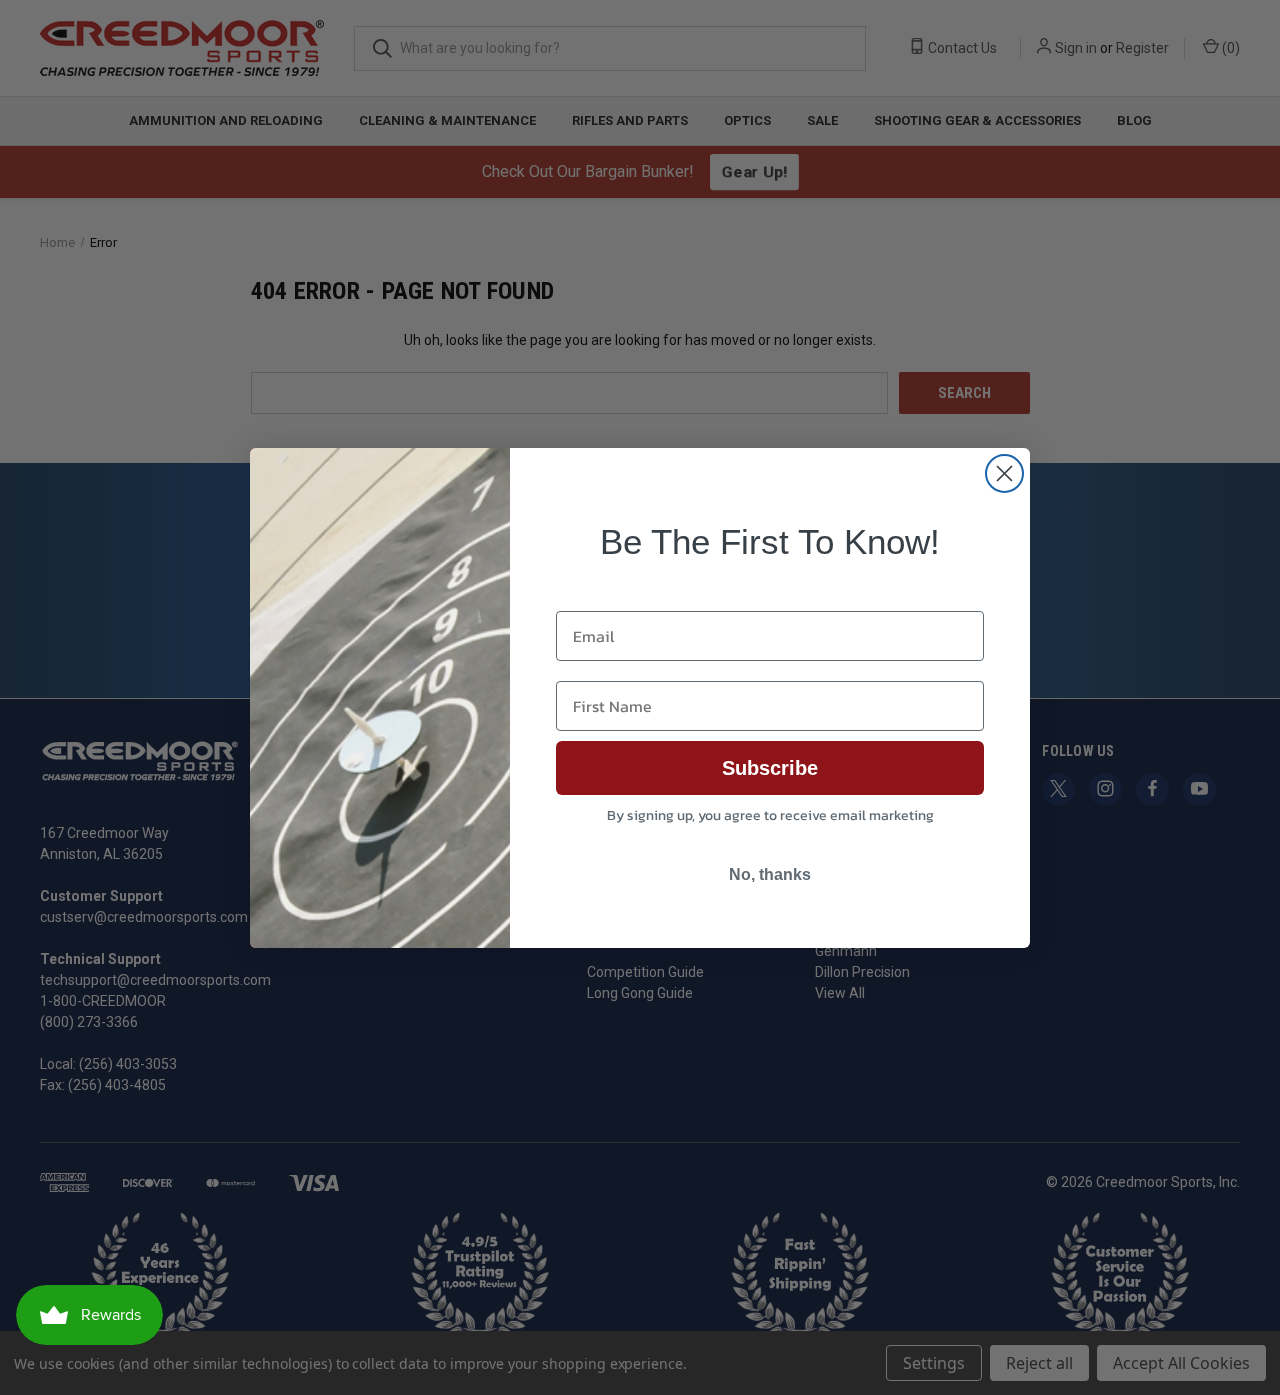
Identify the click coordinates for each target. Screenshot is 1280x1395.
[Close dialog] (1004, 473)
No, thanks (770, 874)
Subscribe (770, 768)
